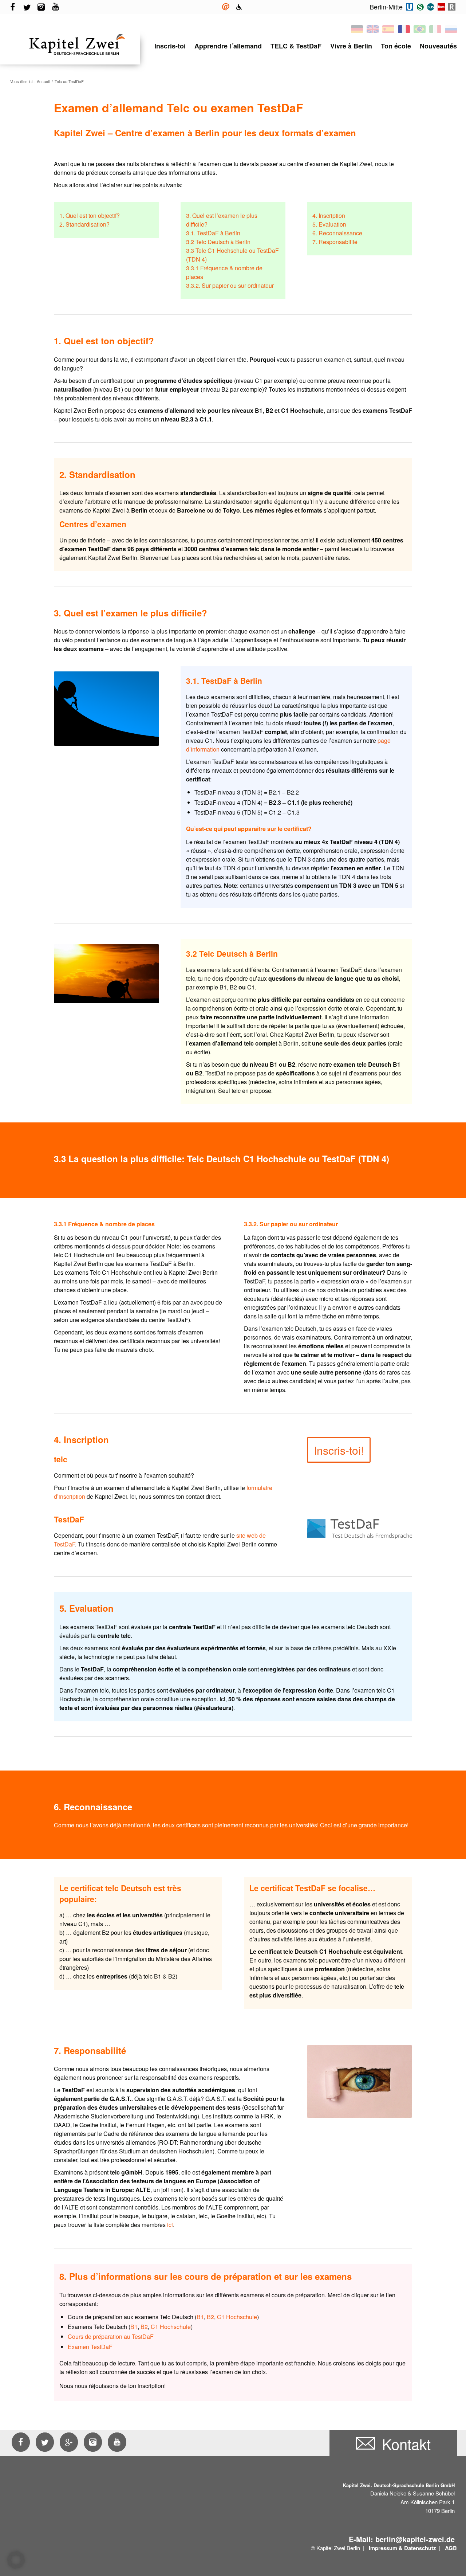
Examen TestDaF (90, 2347)
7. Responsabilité (335, 242)
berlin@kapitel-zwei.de (415, 2539)
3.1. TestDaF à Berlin (213, 233)
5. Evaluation (329, 224)
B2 (210, 2317)
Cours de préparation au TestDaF (111, 2336)
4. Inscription (329, 215)
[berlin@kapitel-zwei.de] (226, 7)
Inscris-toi (170, 46)
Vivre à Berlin (351, 46)
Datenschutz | (423, 2548)
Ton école (396, 46)
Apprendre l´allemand (228, 46)
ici (170, 2225)
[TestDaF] (360, 1529)
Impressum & (386, 2548)
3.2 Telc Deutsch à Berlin (218, 242)
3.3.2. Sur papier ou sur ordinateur (230, 285)
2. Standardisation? (84, 224)
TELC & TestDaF (296, 46)
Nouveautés (438, 46)
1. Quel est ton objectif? (90, 215)
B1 (200, 2317)
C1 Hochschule (237, 2317)
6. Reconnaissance (337, 233)
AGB (451, 2548)
